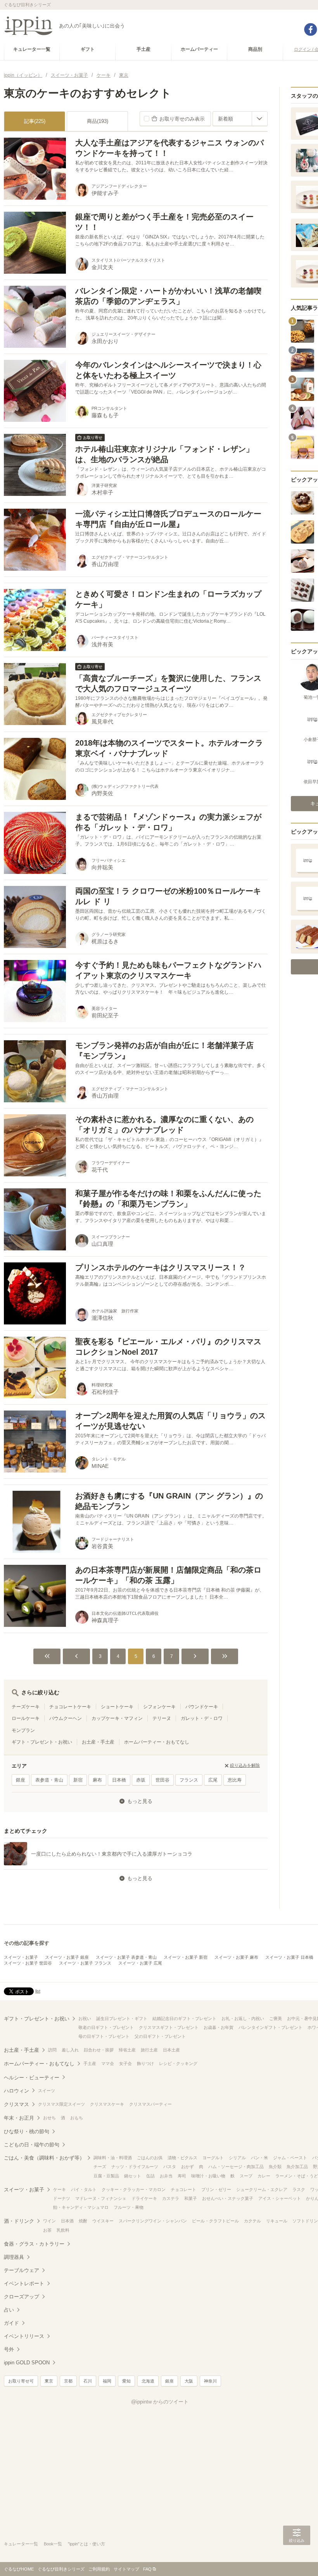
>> (225, 1656)
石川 (88, 2381)
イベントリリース (24, 2336)
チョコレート (183, 2189)
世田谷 (162, 1780)
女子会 (125, 2063)
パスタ (170, 2167)
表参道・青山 (49, 1780)
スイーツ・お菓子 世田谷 (28, 1963)
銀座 (21, 1780)
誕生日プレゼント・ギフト (122, 2018)
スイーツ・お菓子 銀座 (67, 1957)
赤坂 (141, 1780)
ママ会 (108, 2063)
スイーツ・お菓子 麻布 (236, 1957)
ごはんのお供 (150, 2158)
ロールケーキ (26, 1718)
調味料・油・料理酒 (113, 2158)
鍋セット (133, 2176)
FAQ (147, 2569)
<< (47, 1656)
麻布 (97, 1780)
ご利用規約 (99, 2569)
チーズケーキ (26, 1707)
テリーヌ (162, 1718)
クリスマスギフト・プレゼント (169, 2027)
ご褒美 (276, 2018)
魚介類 (275, 2167)
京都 (68, 2381)
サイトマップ (126, 2569)
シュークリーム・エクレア (262, 2189)
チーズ (100, 2167)
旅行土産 (149, 2050)
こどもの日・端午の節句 (32, 2145)
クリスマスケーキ (107, 2104)
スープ (246, 2176)
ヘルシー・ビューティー (32, 2078)
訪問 (52, 2050)
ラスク (299, 2189)
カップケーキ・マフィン (117, 1718)
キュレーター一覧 (21, 2544)
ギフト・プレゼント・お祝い (42, 1742)
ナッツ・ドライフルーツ (135, 2167)
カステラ (171, 2198)
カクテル (252, 2221)
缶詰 (150, 2176)
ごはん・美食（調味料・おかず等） (44, 2158)
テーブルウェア (22, 2270)
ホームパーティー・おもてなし (157, 1742)
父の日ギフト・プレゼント (160, 2036)
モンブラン (23, 1730)
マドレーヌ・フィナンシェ (101, 2198)
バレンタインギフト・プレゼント (270, 2027)
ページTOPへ (297, 2559)
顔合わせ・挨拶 (99, 2050)
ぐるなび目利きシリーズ (61, 2569)
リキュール (277, 2221)
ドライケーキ (144, 2198)
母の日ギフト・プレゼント (104, 2036)
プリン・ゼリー (216, 2189)
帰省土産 (127, 2050)
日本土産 (171, 2050)
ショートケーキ (117, 1707)
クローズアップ (22, 2297)
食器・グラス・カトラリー (34, 2244)
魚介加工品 (297, 2167)
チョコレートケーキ (70, 1707)
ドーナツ (62, 2198)
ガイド (11, 2323)
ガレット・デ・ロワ (202, 1718)
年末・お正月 (19, 2118)
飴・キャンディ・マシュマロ (81, 2207)
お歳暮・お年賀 (219, 2027)
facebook (311, 29)
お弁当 (166, 2176)
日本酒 (67, 2221)
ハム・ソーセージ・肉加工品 (236, 2167)
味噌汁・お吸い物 (208, 2176)
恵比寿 (235, 1780)
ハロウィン (16, 2091)
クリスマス (16, 2104)
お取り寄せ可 (21, 2381)
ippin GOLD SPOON (27, 2363)
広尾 (213, 1780)
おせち (49, 2118)
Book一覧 (53, 2544)
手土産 (90, 2063)
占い (9, 2310)
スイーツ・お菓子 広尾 (140, 1963)
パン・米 (259, 2158)
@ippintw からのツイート (160, 2402)
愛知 (126, 2381)
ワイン (49, 2221)
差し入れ (70, 2050)
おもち (77, 2118)
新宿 (78, 1780)
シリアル (237, 2158)
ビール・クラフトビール (215, 2221)
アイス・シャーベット (280, 2198)
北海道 (148, 2381)
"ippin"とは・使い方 (86, 2544)
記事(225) (35, 121)
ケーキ (60, 2189)
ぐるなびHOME (19, 2569)
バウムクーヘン (66, 1718)
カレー (264, 2176)
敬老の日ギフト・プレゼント (106, 2027)
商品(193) (98, 121)
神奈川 (210, 2381)
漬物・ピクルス (182, 2158)
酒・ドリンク (19, 2221)
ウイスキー (103, 2221)
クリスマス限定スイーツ (61, 2104)
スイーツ (47, 2091)
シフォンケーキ (159, 1707)
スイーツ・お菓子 (21, 1957)
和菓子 (191, 2198)
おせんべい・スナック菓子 (228, 2198)
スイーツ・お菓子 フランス (85, 1963)
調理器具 (14, 2257)
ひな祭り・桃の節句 (27, 2131)
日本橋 (119, 1780)
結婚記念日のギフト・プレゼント (184, 2018)
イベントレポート (24, 2283)
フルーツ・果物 (129, 2207)
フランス (189, 1780)
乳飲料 (63, 2230)
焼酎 (83, 2221)
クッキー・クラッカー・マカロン (134, 2189)
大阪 (189, 2381)
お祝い (85, 2018)
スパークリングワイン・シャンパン (153, 2221)
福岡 (107, 2381)
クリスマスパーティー (150, 2104)
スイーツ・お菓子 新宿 (186, 1957)
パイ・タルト (84, 2189)
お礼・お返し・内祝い (243, 2018)
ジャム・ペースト (290, 2158)
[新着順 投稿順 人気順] (240, 119)
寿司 (182, 2176)
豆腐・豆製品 (106, 2176)
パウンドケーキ (202, 1707)
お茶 (47, 2230)
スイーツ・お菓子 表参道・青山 (126, 1957)
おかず (188, 2167)
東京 (49, 2381)
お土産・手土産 (98, 1742)
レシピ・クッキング (178, 2063)
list (38, 1991)
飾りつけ (145, 2063)
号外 (9, 2349)
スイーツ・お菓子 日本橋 (289, 1957)
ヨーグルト (213, 2158)
